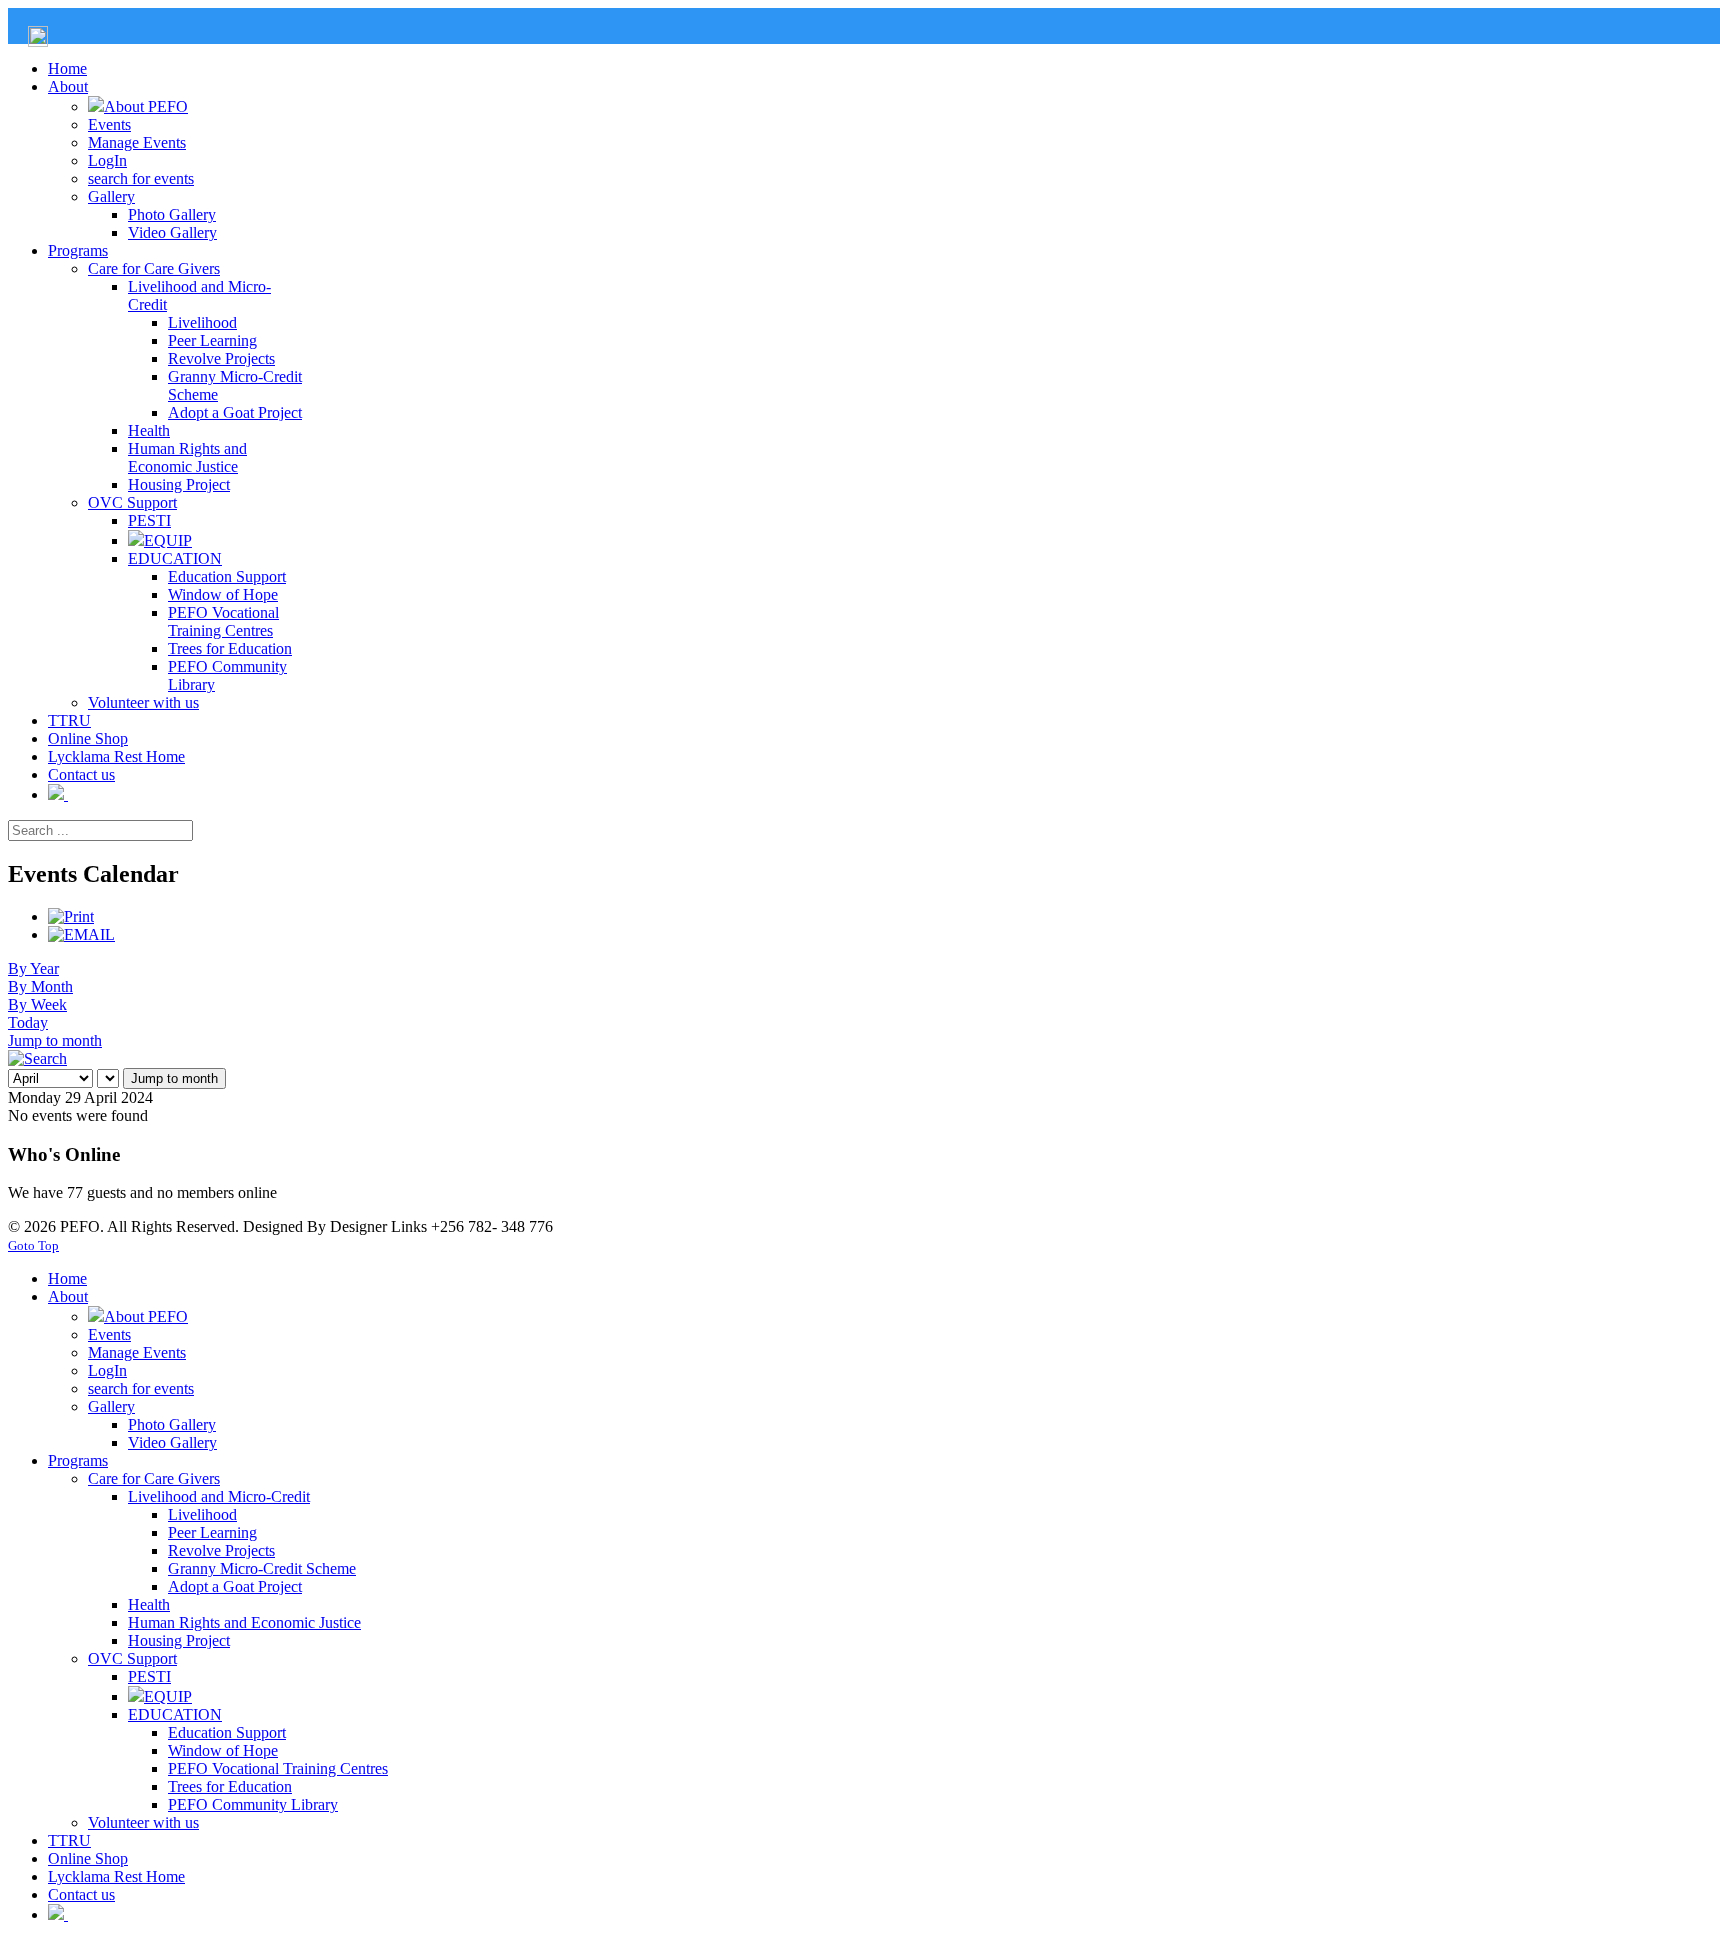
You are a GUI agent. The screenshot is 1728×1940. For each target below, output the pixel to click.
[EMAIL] (81, 934)
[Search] (37, 1058)
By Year (33, 968)
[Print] (71, 916)
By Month (40, 986)
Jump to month (55, 1040)
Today (28, 1022)
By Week (37, 1004)
